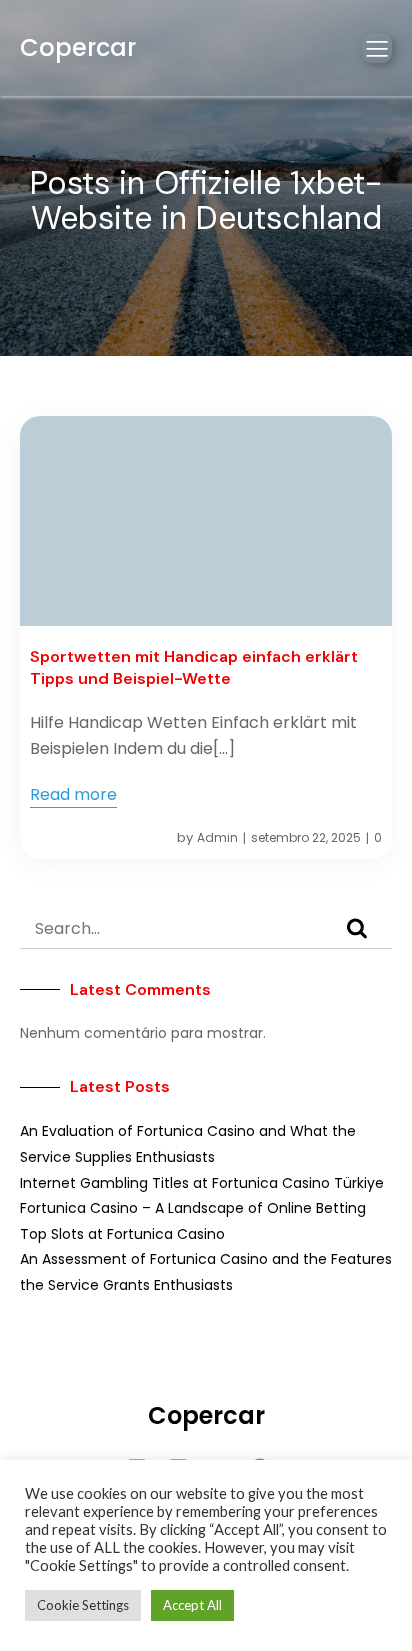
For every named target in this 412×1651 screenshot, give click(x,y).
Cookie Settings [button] (83, 1605)
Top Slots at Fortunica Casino (122, 1234)
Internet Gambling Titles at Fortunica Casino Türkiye (202, 1183)
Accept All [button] (192, 1605)
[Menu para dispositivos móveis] (377, 48)
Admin (217, 837)
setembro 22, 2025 (306, 837)
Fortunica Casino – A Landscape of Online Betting (193, 1208)
